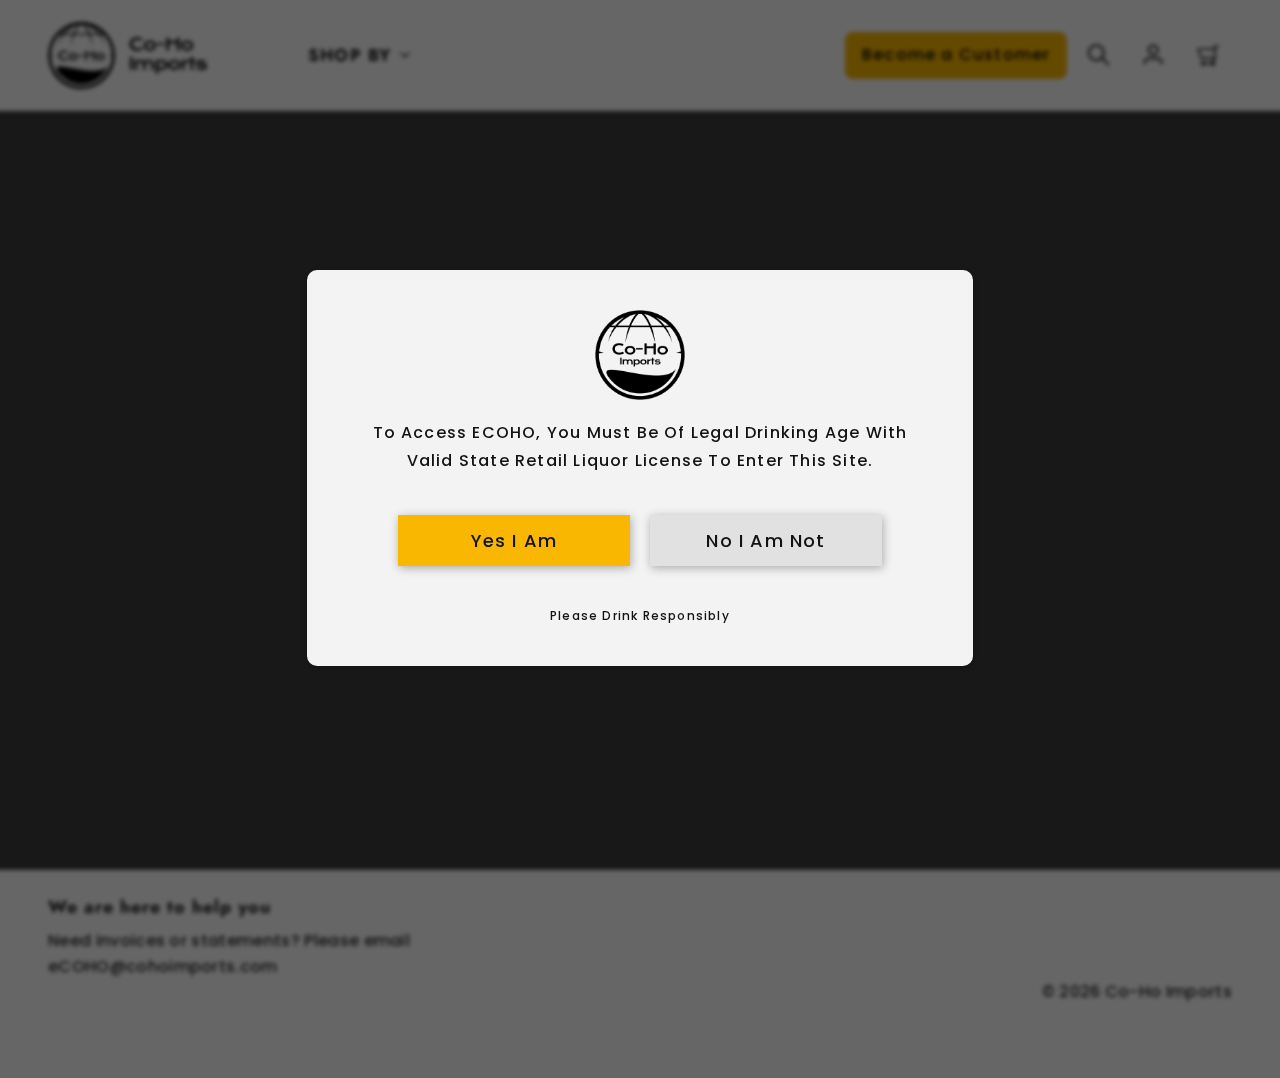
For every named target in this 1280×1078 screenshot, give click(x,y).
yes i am (514, 540)
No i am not (765, 540)
